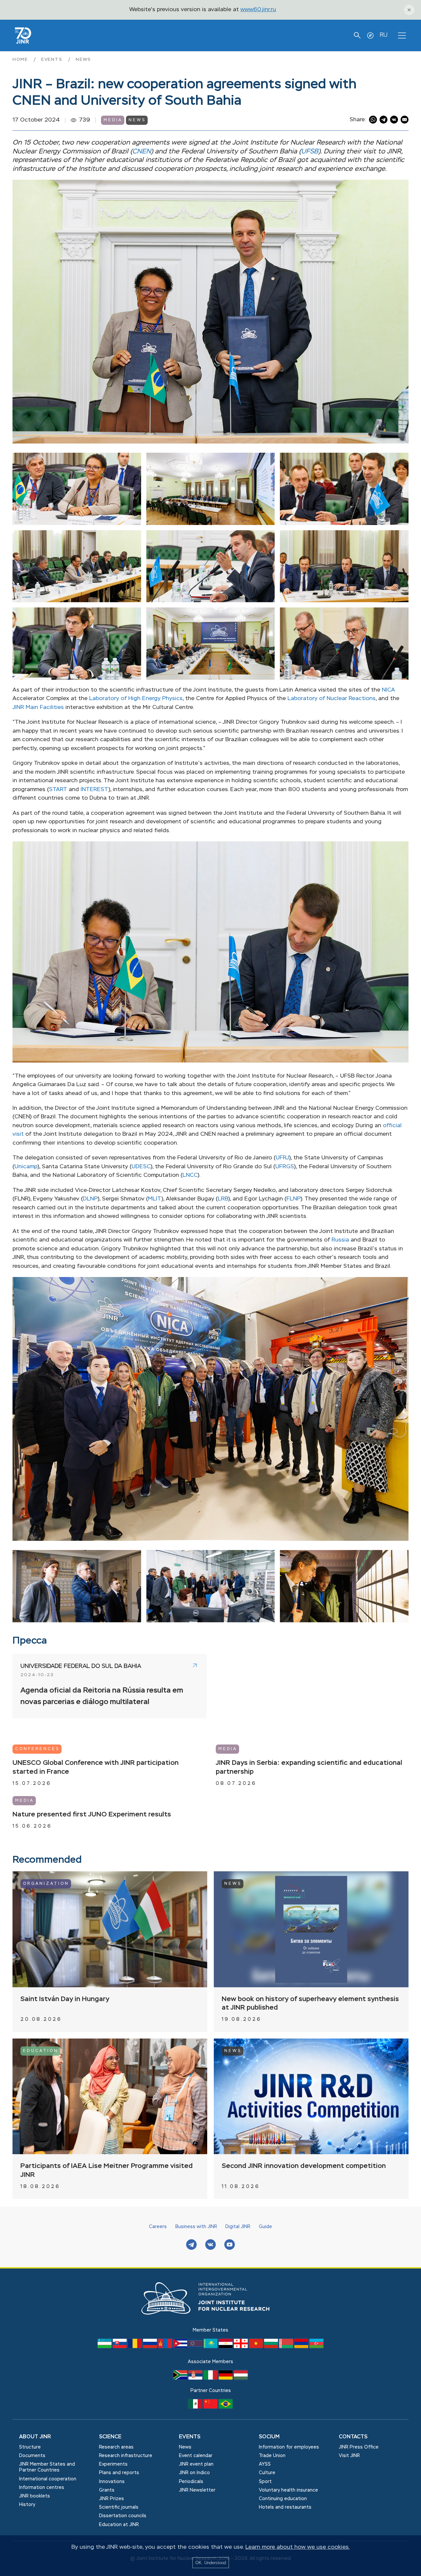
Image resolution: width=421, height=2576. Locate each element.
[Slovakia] (120, 2347)
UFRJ (282, 1158)
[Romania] (136, 2347)
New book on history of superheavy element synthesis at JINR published (310, 2004)
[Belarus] (287, 2347)
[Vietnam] (257, 2347)
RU (384, 35)
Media (113, 120)
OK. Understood (211, 2563)
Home (21, 60)
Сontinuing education (283, 2499)
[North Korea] (196, 2347)
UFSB (310, 152)
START (58, 790)
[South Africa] (181, 2378)
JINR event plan (196, 2464)
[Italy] (211, 2378)
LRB (223, 1199)
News (83, 60)
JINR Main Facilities (38, 707)
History (27, 2505)
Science (110, 2437)
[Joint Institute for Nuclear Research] (210, 2322)
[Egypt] (226, 2347)
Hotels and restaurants (285, 2507)
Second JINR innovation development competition (304, 2166)
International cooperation (48, 2479)
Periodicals (191, 2482)
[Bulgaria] (272, 2347)
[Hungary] (241, 2378)
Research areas (116, 2447)
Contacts (353, 2437)
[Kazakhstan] (211, 2347)
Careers (158, 2227)
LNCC (190, 1175)
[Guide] (370, 35)
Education (41, 2051)
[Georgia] (241, 2347)
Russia (340, 1240)
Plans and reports (119, 2473)
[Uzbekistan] (105, 2347)
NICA (388, 690)
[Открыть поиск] (357, 35)
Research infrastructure (126, 2456)
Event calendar (196, 2456)
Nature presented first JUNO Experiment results (92, 1815)
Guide (265, 2227)
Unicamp (26, 1167)
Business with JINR (196, 2227)
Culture (267, 2473)
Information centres (42, 2488)
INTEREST (95, 790)
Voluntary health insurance (288, 2490)
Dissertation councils (123, 2516)
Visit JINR (349, 2456)
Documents (32, 2456)
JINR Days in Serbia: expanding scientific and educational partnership (309, 1767)
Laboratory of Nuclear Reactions (332, 699)
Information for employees (289, 2447)
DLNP (90, 1199)
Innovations (112, 2482)
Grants (107, 2490)
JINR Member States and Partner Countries (47, 2467)
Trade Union (272, 2456)
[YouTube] (230, 2245)
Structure (30, 2447)
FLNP (294, 1199)
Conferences (37, 1749)
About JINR (35, 2437)
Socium (269, 2437)
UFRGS (285, 1167)
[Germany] (226, 2378)
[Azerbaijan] (316, 2347)
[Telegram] (191, 2245)
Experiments (113, 2464)
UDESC (141, 1167)
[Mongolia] (166, 2347)
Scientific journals (119, 2507)
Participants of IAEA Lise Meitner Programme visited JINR (107, 2171)
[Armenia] (302, 2347)
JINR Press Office (359, 2447)
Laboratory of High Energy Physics (136, 699)
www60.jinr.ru (258, 10)
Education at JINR (119, 2525)
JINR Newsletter (197, 2490)
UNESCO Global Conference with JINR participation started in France (96, 1767)
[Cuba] (181, 2347)
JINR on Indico (194, 2473)
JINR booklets (35, 2496)
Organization (46, 1884)
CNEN (142, 152)
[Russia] (151, 2347)
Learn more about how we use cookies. (297, 2547)
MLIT (155, 1199)
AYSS (265, 2464)
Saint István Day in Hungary (65, 1999)
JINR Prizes (111, 2499)
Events (53, 60)
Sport (265, 2482)
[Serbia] (196, 2378)
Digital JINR (238, 2227)
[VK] (210, 2245)
